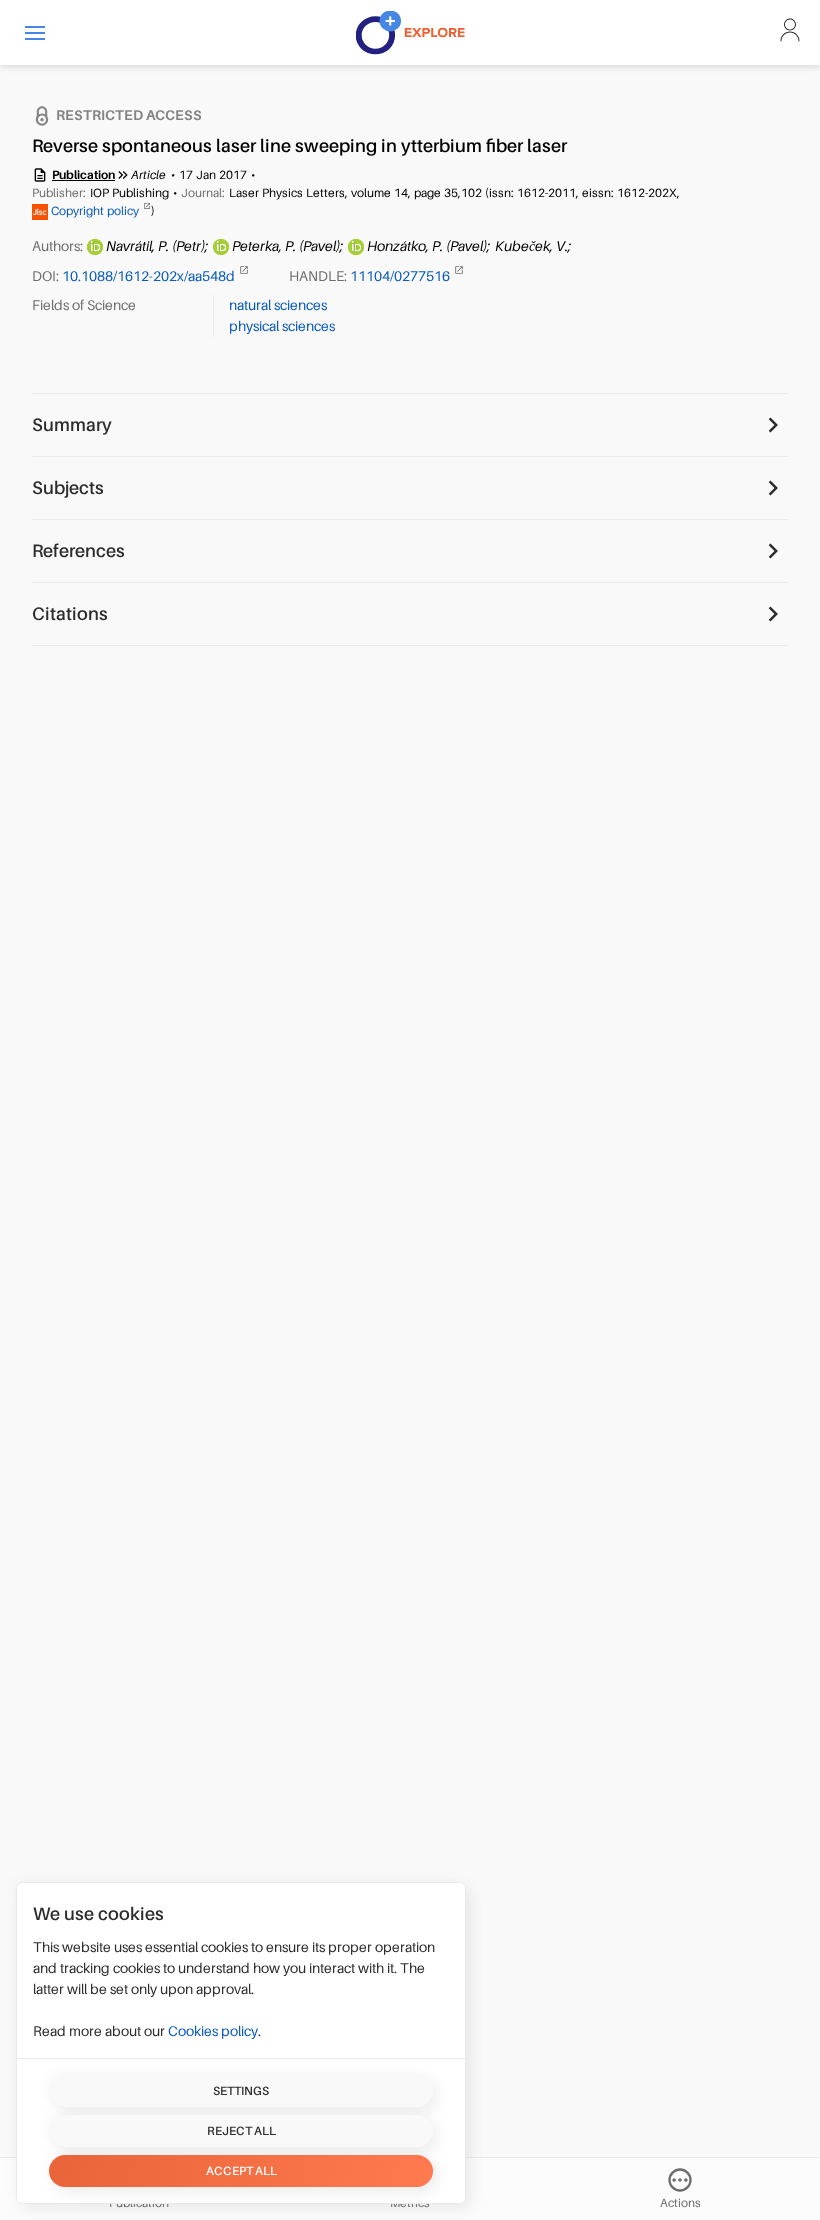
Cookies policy (213, 2031)
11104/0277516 (401, 276)
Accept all (241, 2171)
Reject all (241, 2131)
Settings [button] (241, 2091)
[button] (35, 32)
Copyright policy (95, 211)
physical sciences (282, 326)
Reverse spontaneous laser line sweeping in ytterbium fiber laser (299, 146)
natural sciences (278, 305)
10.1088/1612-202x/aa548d (150, 276)
